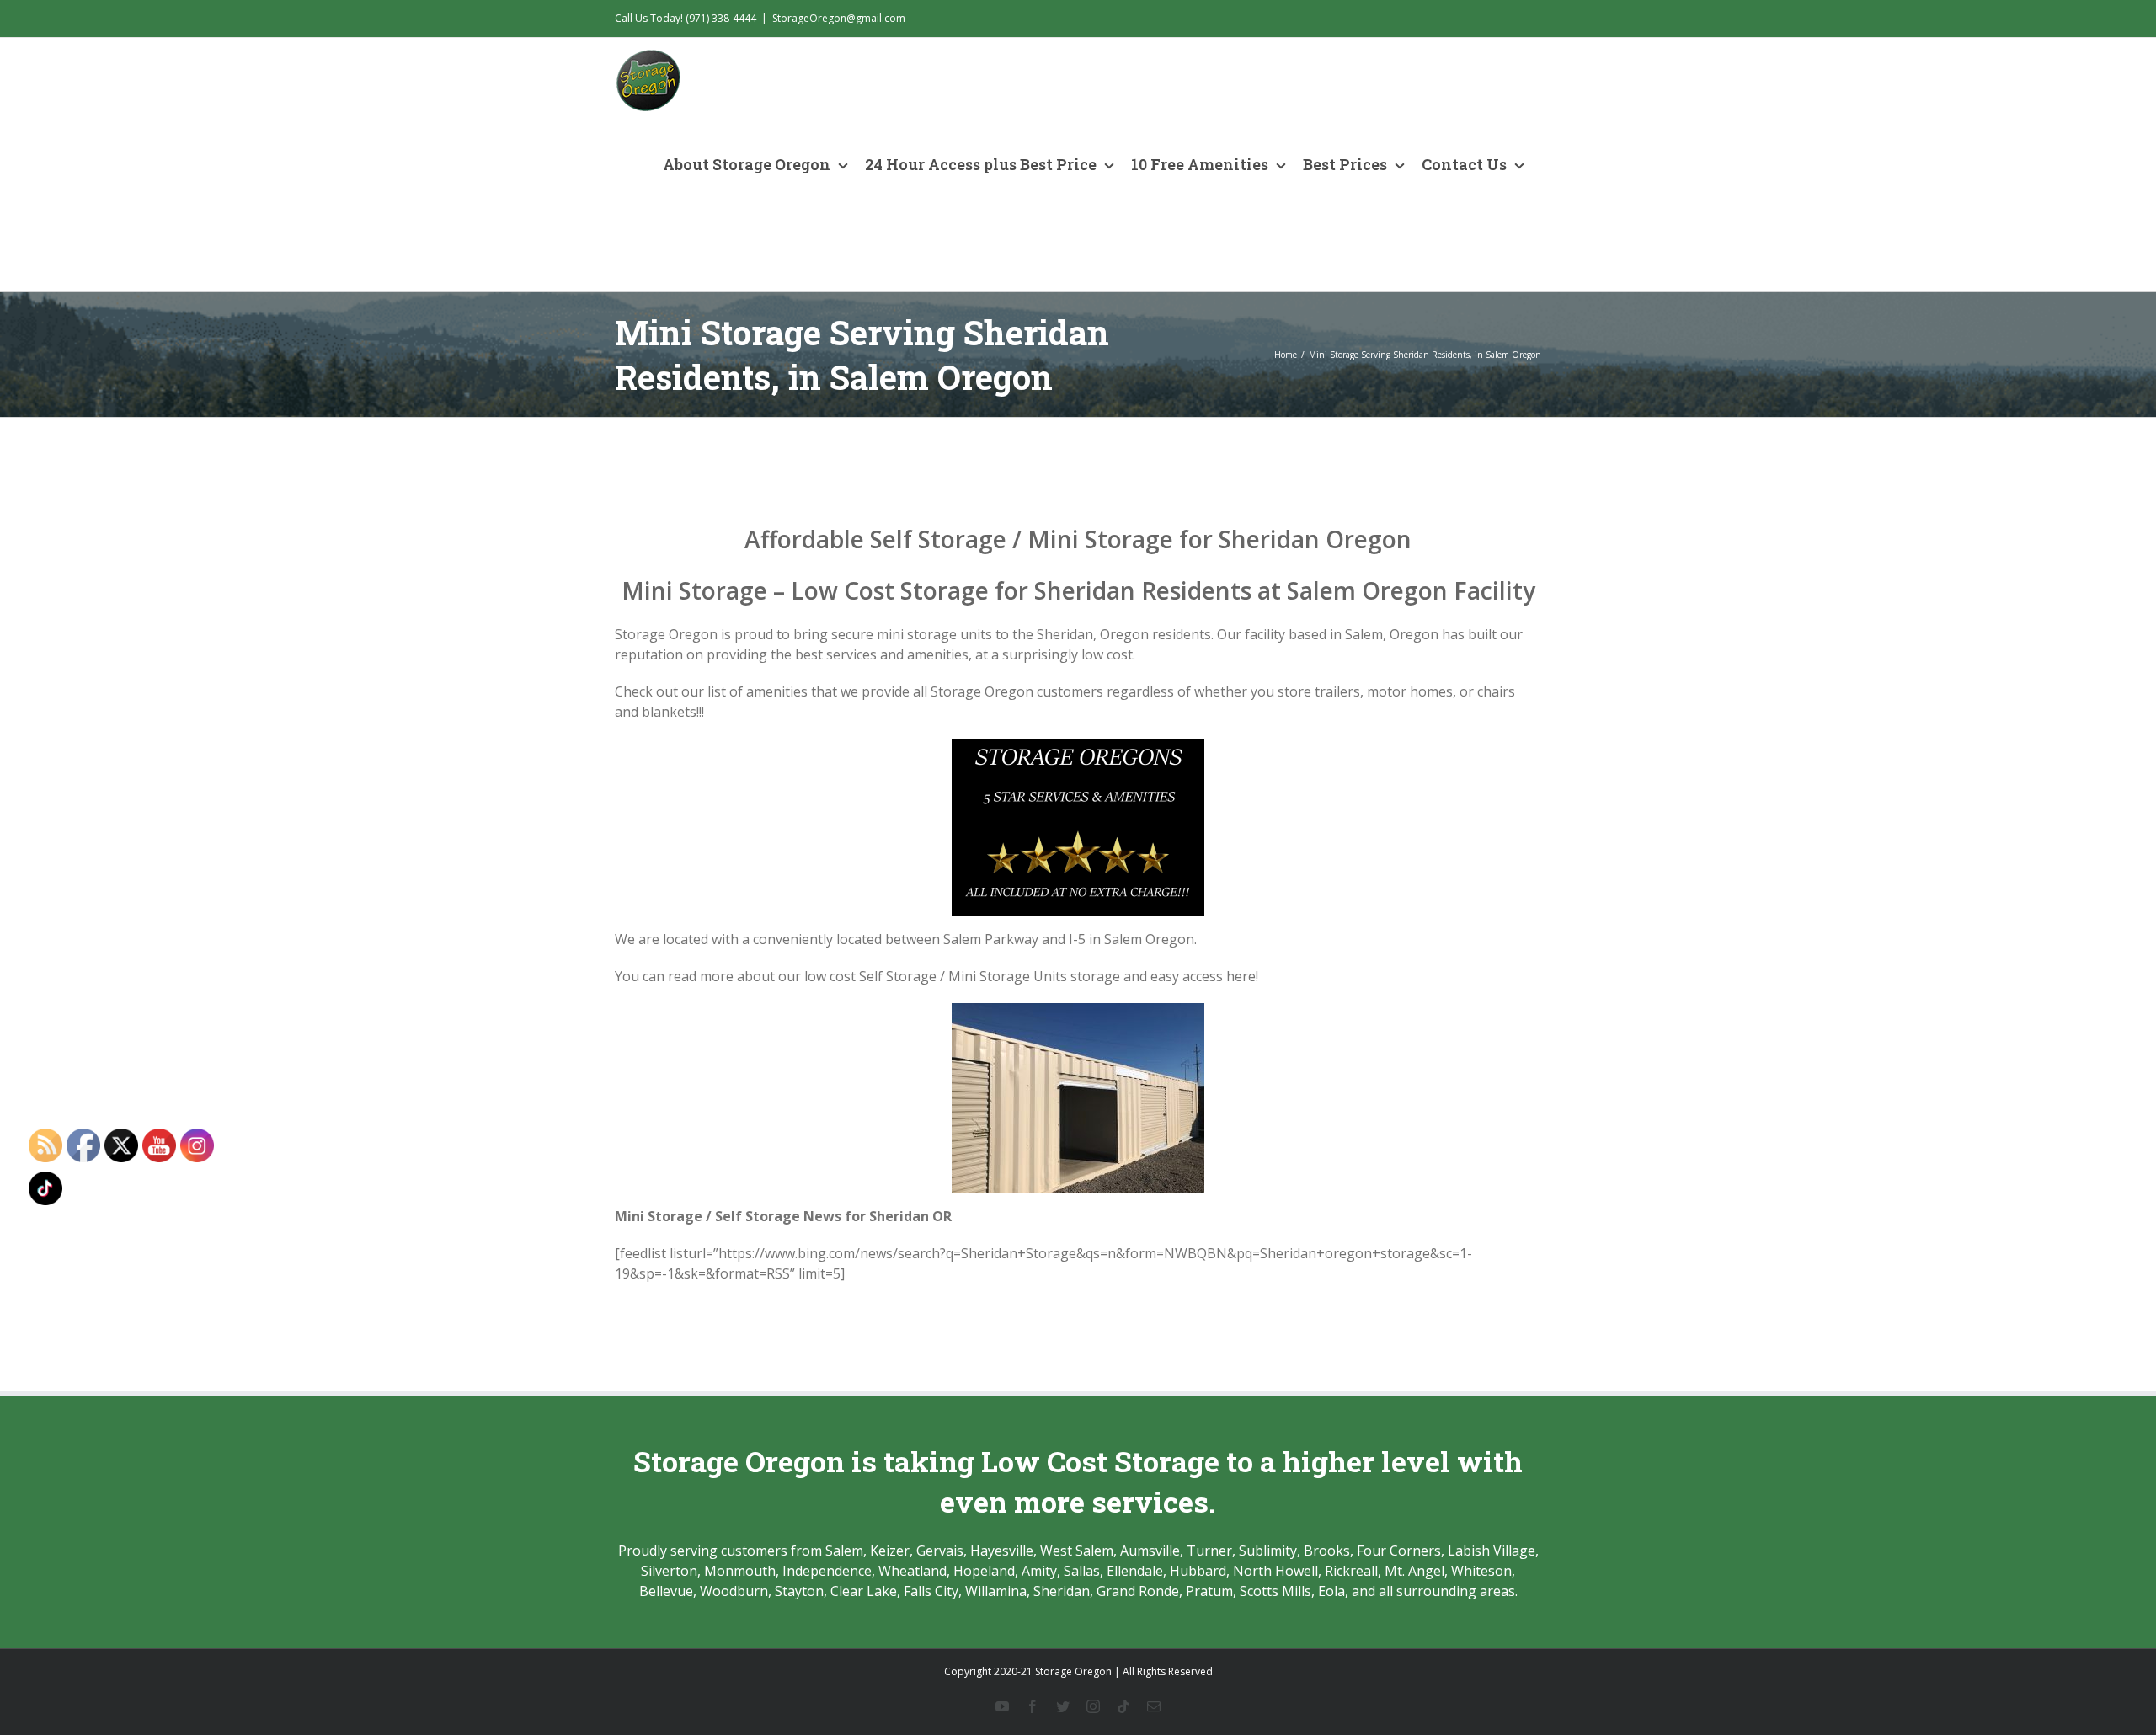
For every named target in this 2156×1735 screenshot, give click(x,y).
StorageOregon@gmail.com (839, 18)
